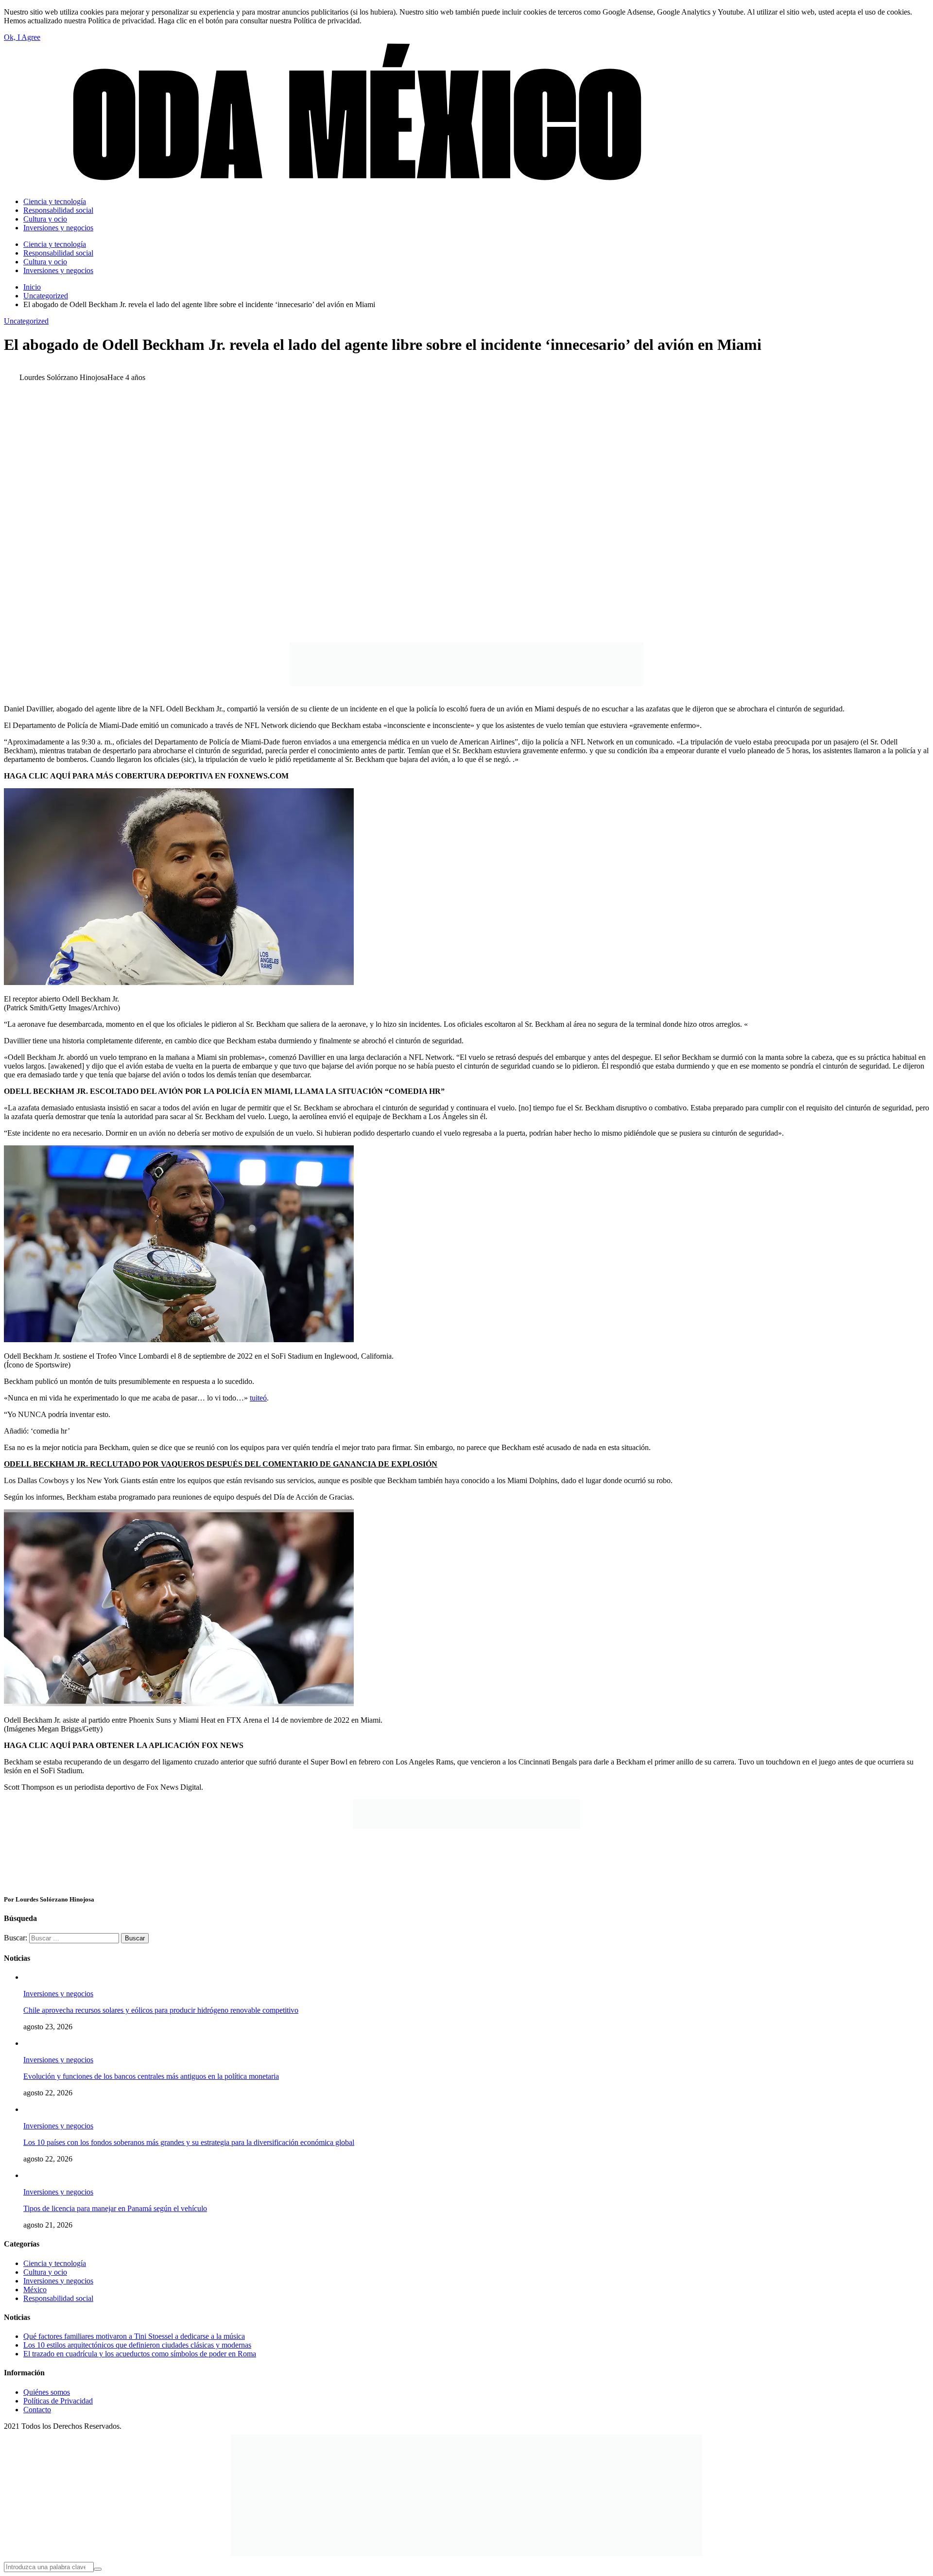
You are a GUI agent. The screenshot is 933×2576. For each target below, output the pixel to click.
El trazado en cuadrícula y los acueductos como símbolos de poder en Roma (140, 2354)
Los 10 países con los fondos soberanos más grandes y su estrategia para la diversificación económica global (189, 2142)
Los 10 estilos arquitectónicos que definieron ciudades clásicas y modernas (137, 2345)
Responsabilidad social (58, 2298)
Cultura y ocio (45, 2272)
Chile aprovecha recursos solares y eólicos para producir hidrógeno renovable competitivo (161, 2010)
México (35, 2290)
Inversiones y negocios (58, 1994)
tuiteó (258, 1398)
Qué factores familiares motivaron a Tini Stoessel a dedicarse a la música (134, 2336)
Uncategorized (26, 321)
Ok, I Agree (22, 37)
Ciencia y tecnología (55, 2263)
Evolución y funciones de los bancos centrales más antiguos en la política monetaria (151, 2076)
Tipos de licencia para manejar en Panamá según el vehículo (115, 2208)
